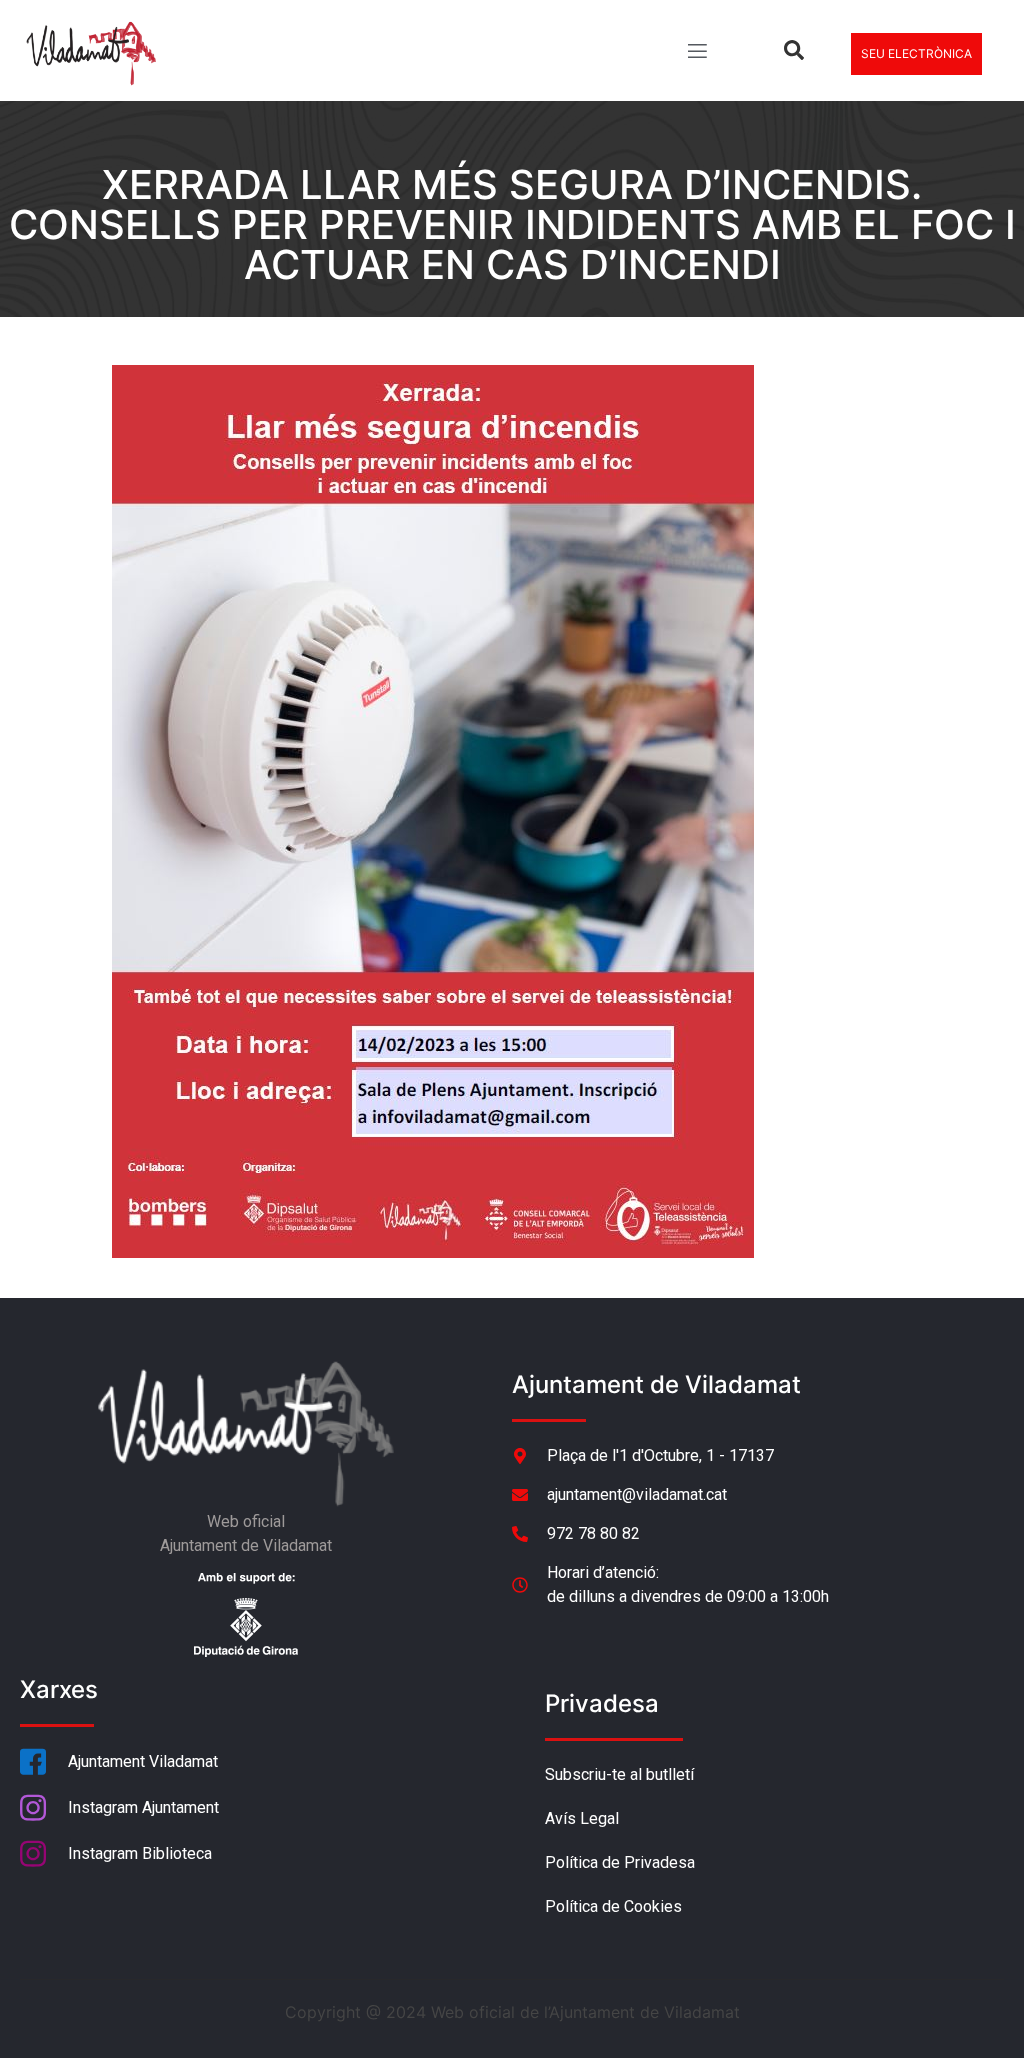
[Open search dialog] (794, 54)
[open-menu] (696, 53)
